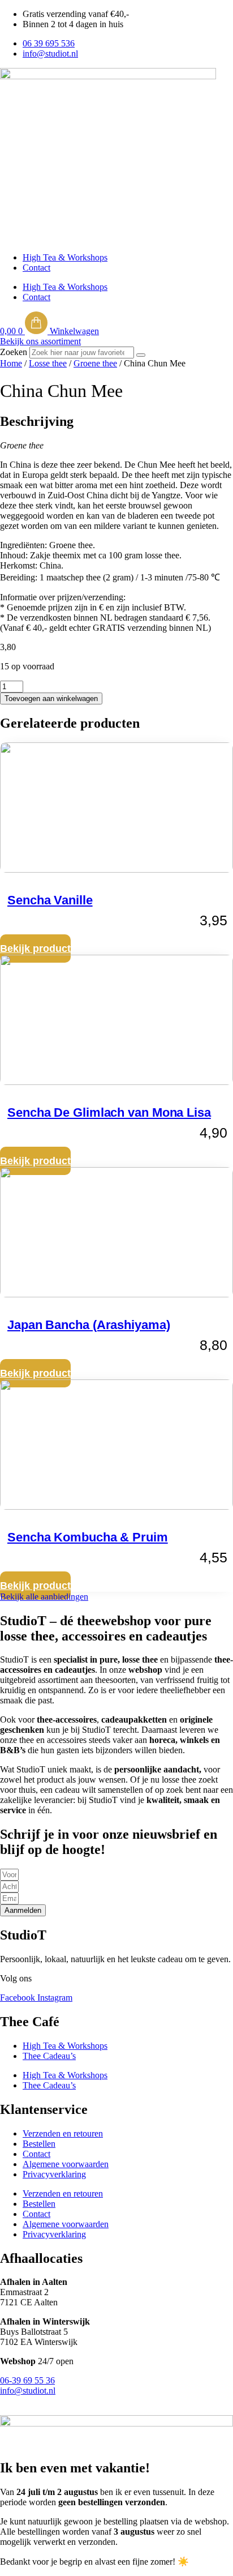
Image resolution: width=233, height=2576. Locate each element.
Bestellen (39, 2144)
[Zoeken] (141, 355)
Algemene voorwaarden (66, 2164)
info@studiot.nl (28, 2391)
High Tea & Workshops (65, 257)
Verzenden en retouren (63, 2133)
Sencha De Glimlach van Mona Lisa (109, 1112)
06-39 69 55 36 (27, 2380)
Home (11, 363)
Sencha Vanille (50, 900)
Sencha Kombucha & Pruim (88, 1537)
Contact (36, 268)
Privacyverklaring (54, 2174)
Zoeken (14, 352)
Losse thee (48, 363)
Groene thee (95, 363)
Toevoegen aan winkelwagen (51, 699)
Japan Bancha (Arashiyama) (89, 1325)
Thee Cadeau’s (49, 2056)
